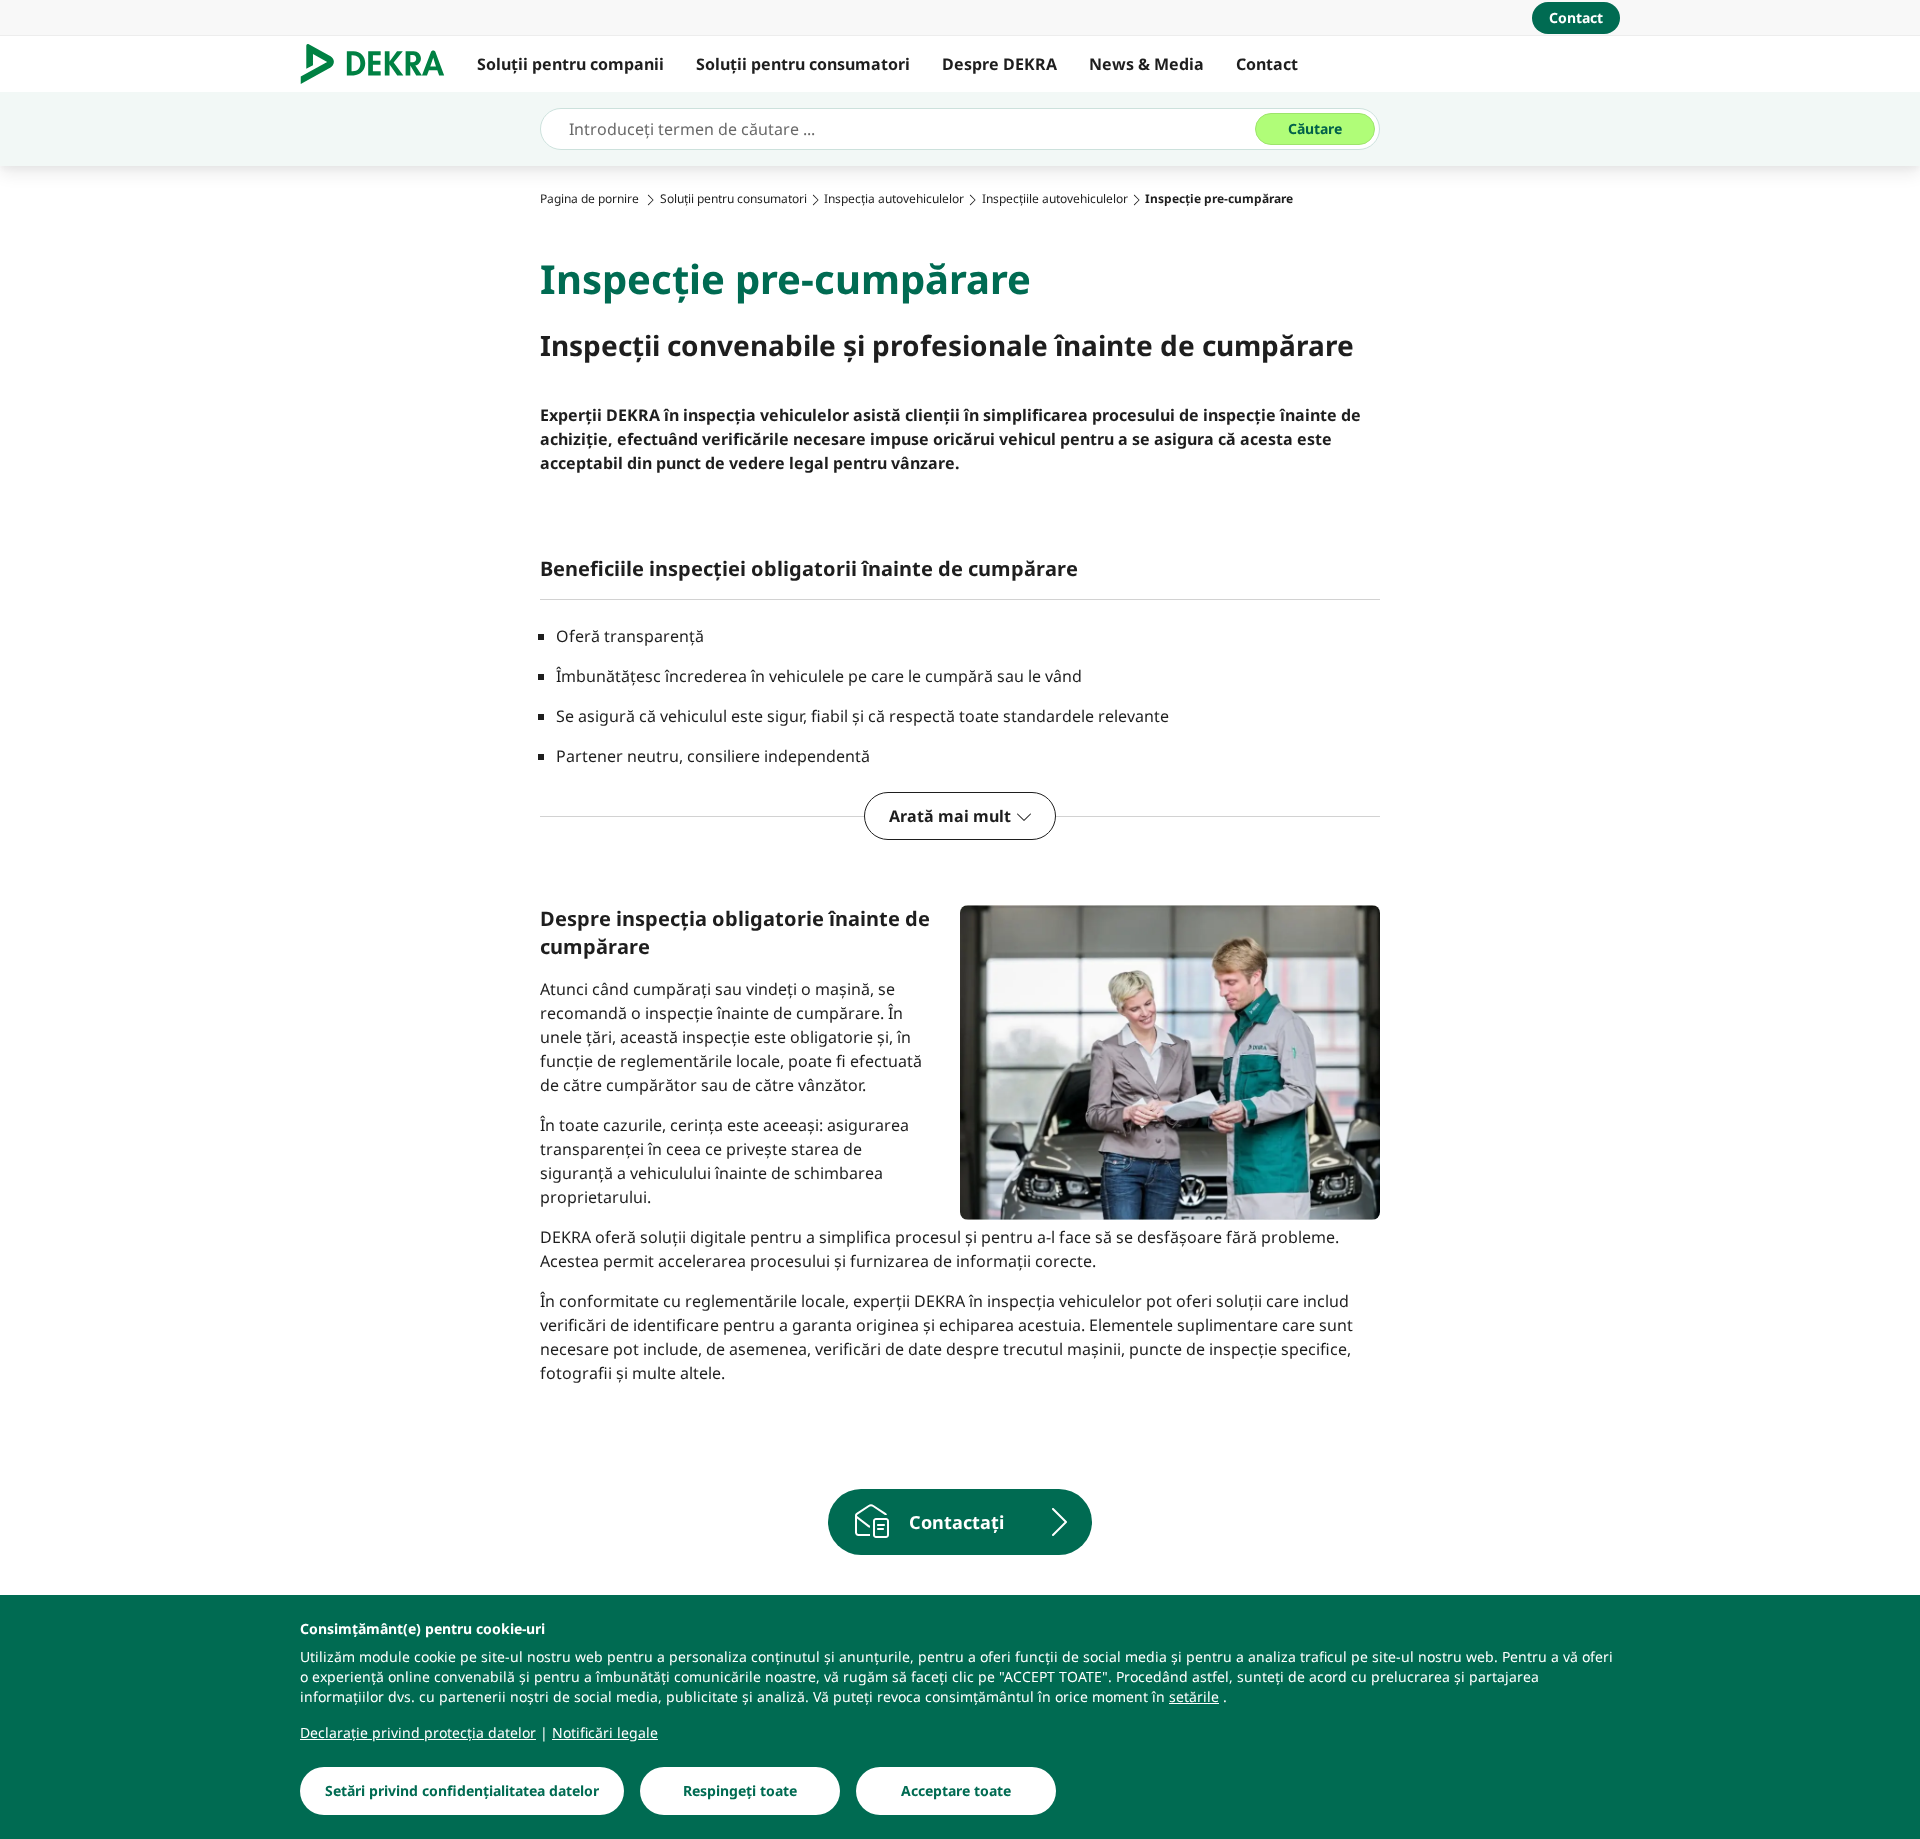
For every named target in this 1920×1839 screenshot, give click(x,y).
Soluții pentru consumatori (803, 64)
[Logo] (380, 64)
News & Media (1146, 64)
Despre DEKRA (999, 64)
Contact (1267, 64)
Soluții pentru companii (570, 64)
